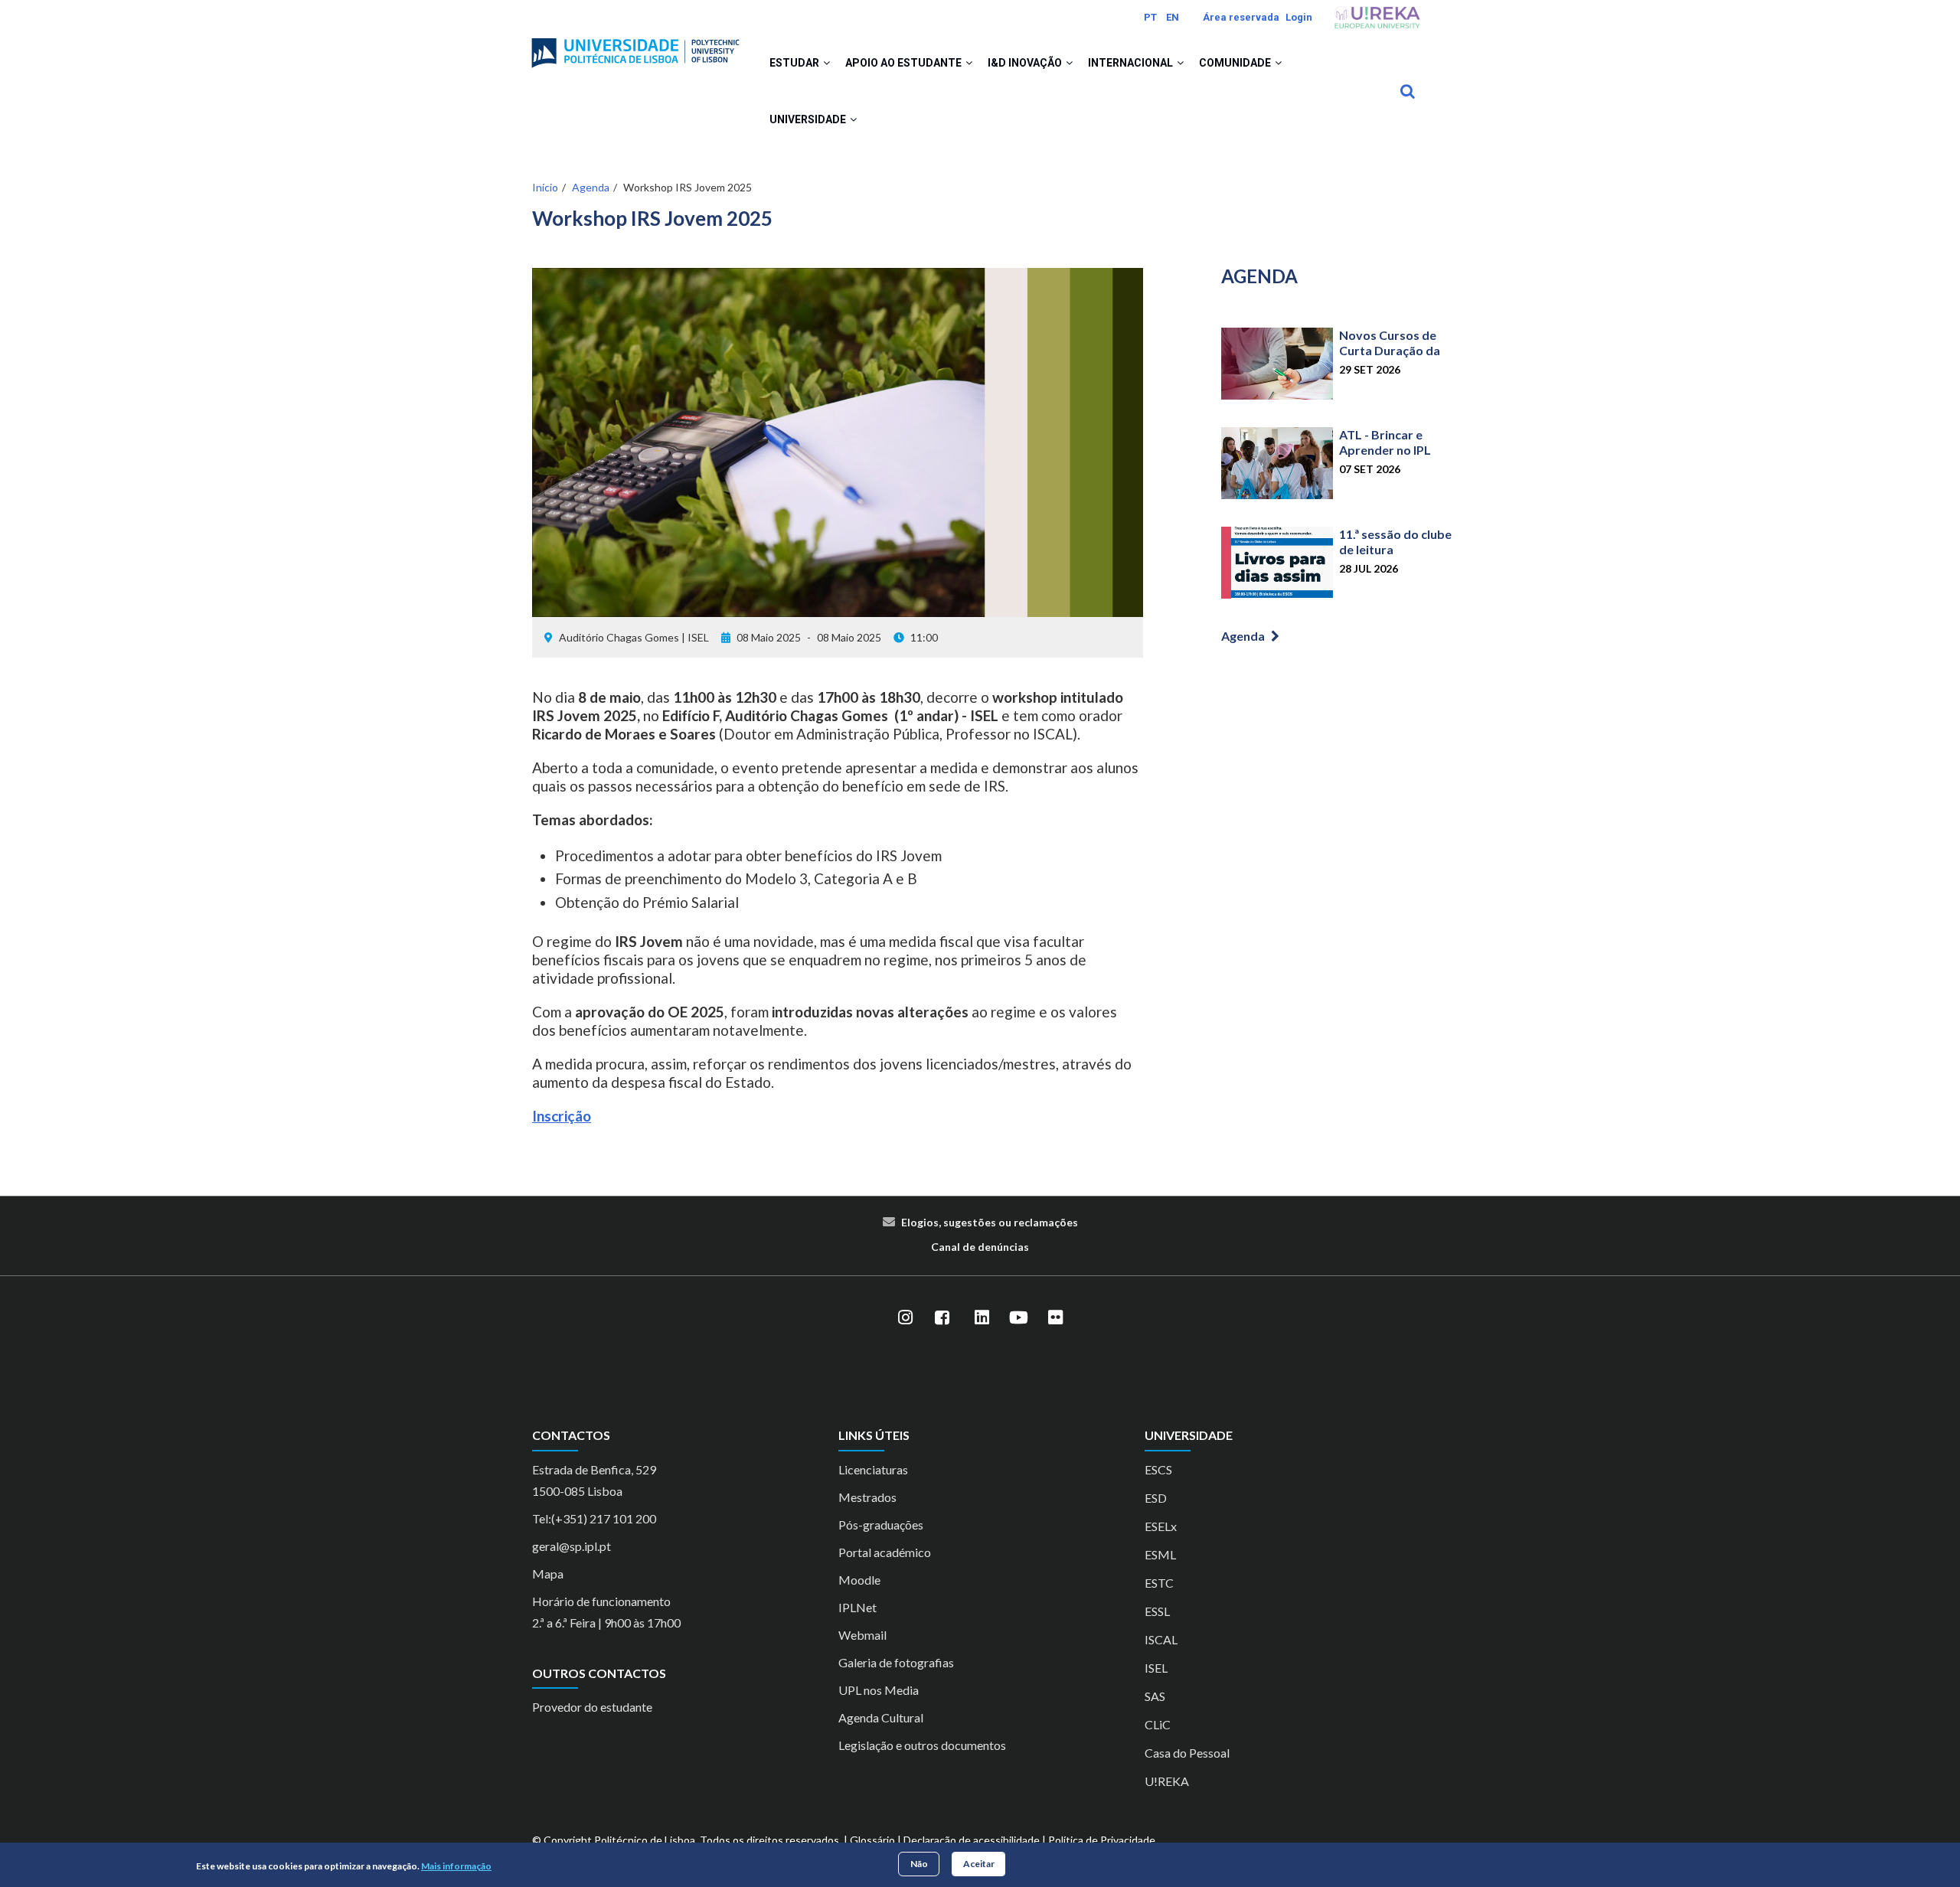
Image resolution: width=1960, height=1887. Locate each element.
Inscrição (562, 1116)
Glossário (872, 1840)
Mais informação (456, 1867)
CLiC (1158, 1724)
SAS (1155, 1696)
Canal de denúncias (980, 1247)
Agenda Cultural (881, 1717)
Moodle (859, 1580)
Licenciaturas (873, 1469)
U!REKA (1167, 1781)
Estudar (795, 63)
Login (1299, 17)
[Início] (635, 47)
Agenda (591, 187)
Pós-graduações (881, 1525)
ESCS (1158, 1469)
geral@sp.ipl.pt (572, 1546)
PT (1150, 17)
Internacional (1132, 63)
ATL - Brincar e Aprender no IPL (1385, 442)
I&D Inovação (1026, 63)
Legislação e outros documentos (922, 1745)
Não (919, 1864)
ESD (1156, 1498)
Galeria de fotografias (896, 1662)
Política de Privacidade (1102, 1840)
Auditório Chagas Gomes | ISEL (634, 637)
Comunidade (1236, 63)
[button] (826, 63)
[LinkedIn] (982, 1317)
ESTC (1159, 1583)
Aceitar (979, 1864)
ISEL (1156, 1668)
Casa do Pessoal (1187, 1753)
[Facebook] (942, 1317)
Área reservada (1241, 17)
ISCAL (1161, 1639)
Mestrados (867, 1497)
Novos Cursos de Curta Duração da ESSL (1390, 350)
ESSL (1157, 1611)
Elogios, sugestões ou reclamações (990, 1222)
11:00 (924, 637)
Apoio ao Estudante (905, 63)
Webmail (862, 1635)
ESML (1160, 1554)
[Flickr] (1055, 1317)
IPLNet (857, 1607)
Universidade (809, 119)
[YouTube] (1018, 1317)
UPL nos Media (879, 1690)
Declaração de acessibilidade (972, 1840)
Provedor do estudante (592, 1707)
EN (1173, 17)
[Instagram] (905, 1317)
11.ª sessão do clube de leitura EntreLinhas (1395, 549)
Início (545, 187)
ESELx (1161, 1526)
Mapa (548, 1574)
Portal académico (885, 1552)
